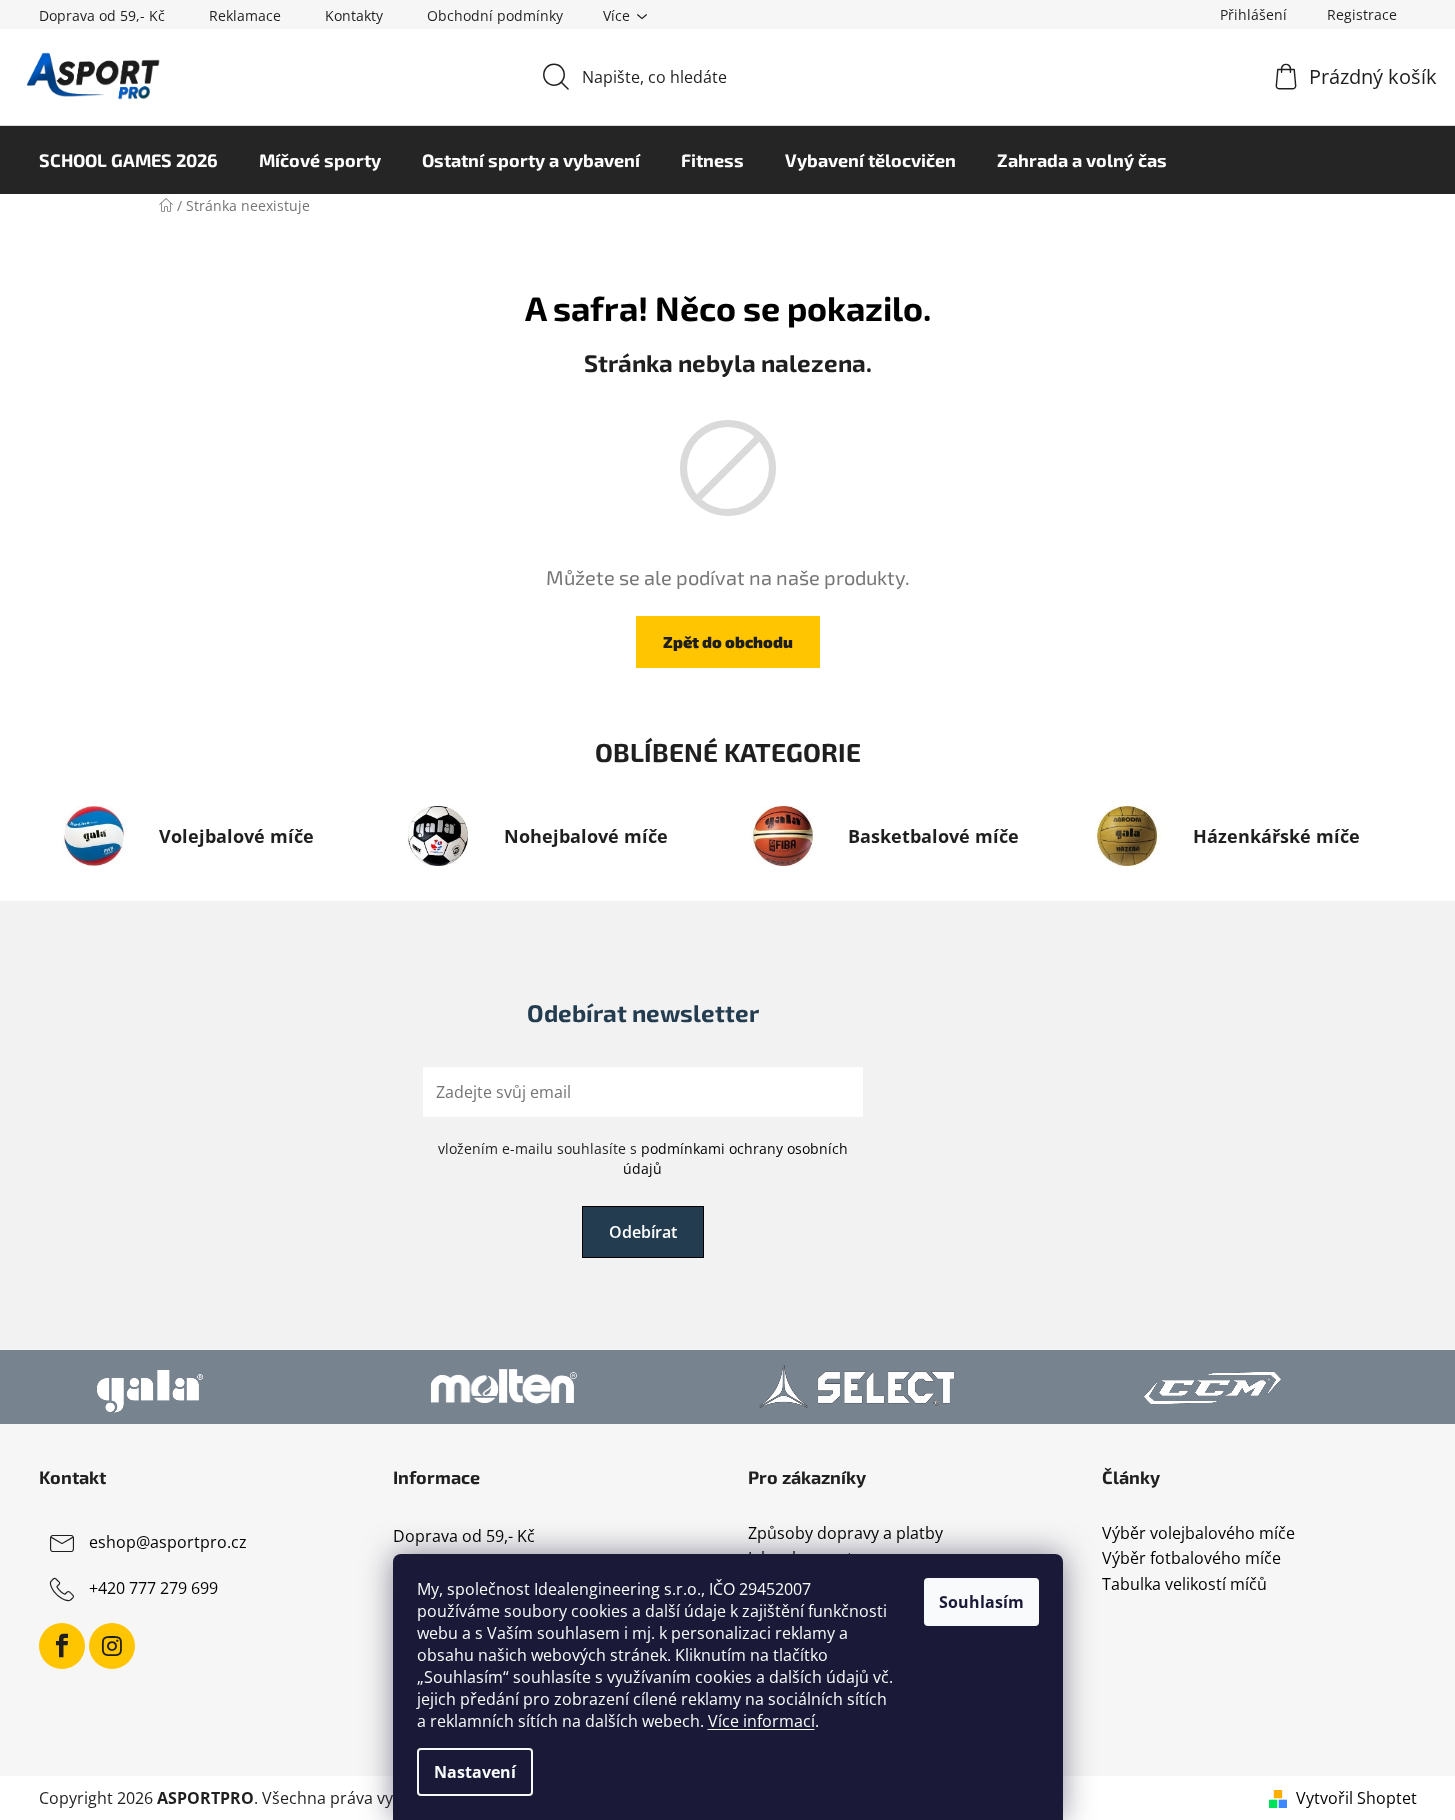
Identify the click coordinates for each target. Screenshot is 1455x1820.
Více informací (761, 1721)
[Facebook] (62, 1646)
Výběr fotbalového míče (1191, 1559)
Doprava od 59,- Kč (102, 15)
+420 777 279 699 (153, 1588)
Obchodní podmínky (495, 15)
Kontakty (354, 15)
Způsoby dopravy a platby (845, 1534)
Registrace (1362, 14)
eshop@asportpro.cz (168, 1542)
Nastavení (475, 1772)
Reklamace (245, 15)
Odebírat (643, 1232)
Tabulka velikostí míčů (1184, 1585)
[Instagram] (112, 1646)
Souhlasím (981, 1602)
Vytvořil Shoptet (1356, 1798)
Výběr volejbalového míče (1198, 1534)
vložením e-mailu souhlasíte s (643, 1158)
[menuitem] (128, 160)
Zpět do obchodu (728, 641)
